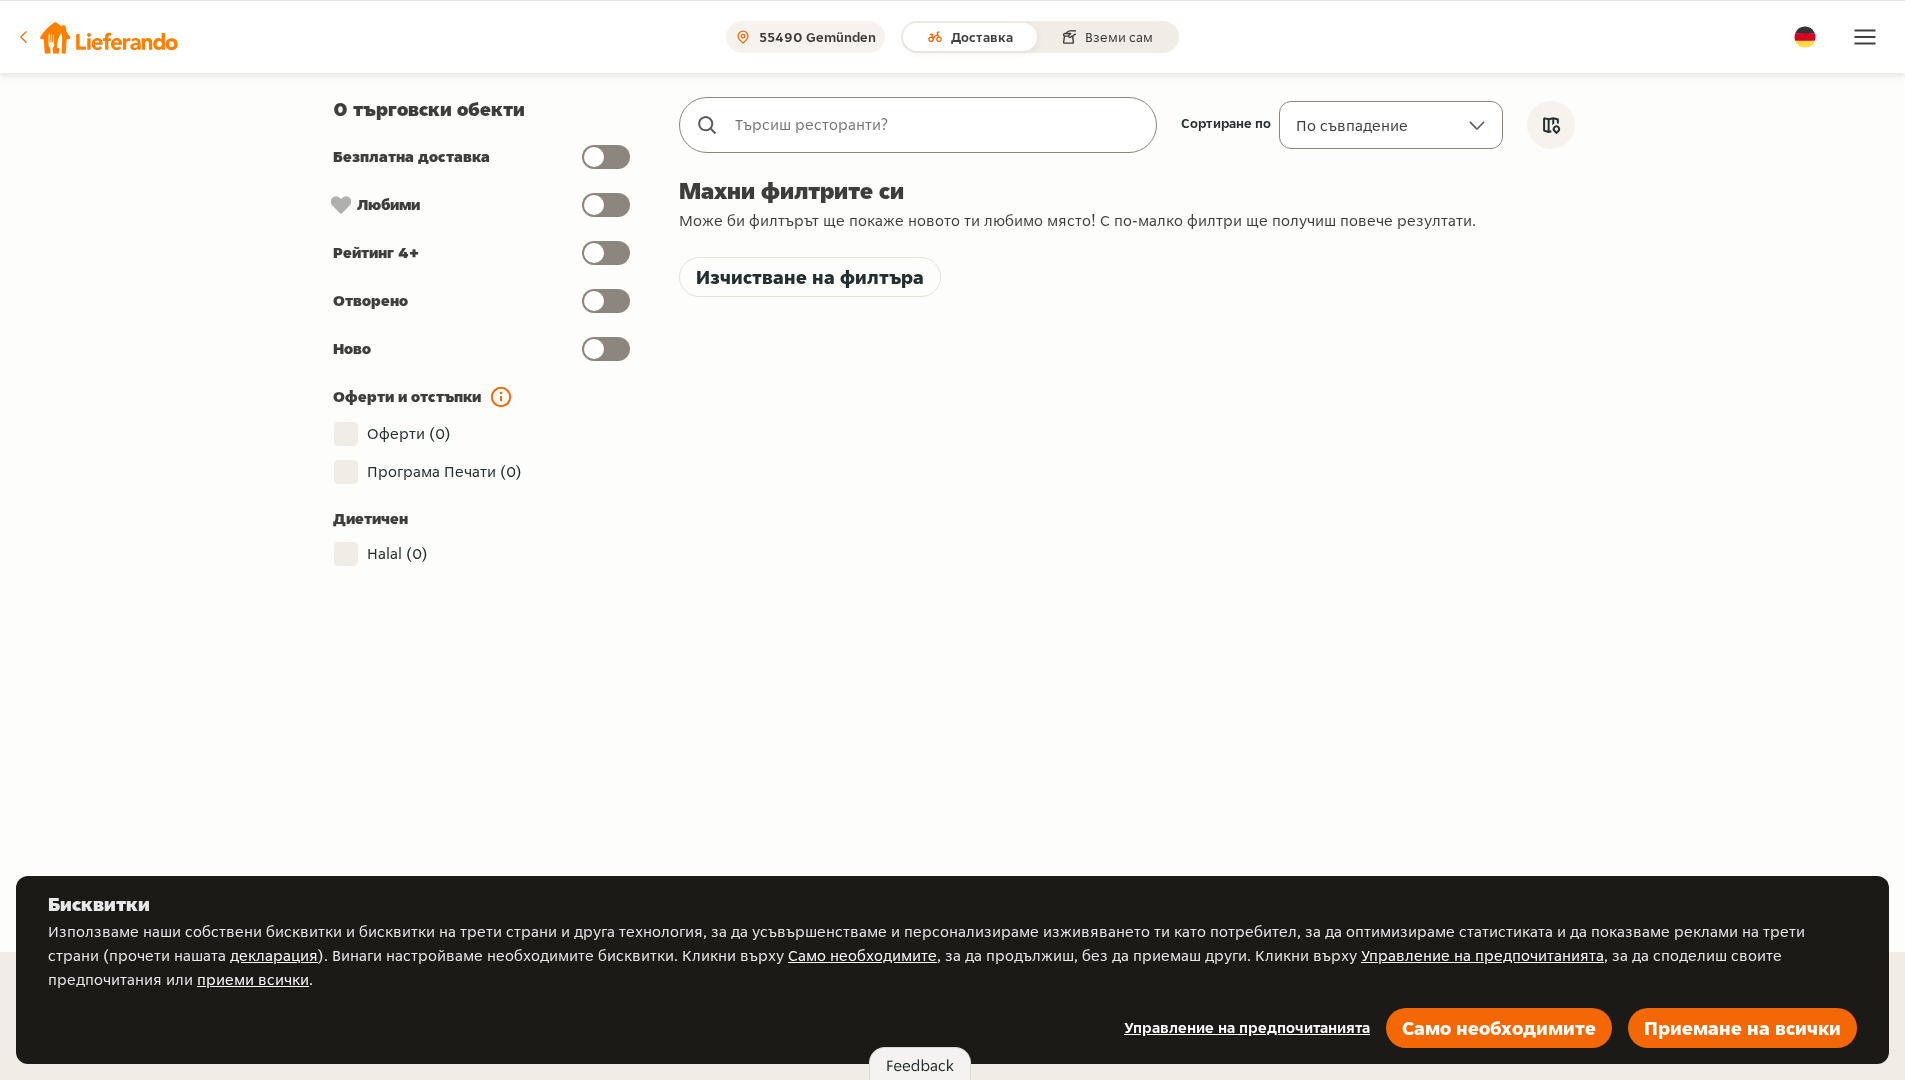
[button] (97, 37)
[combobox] (938, 125)
